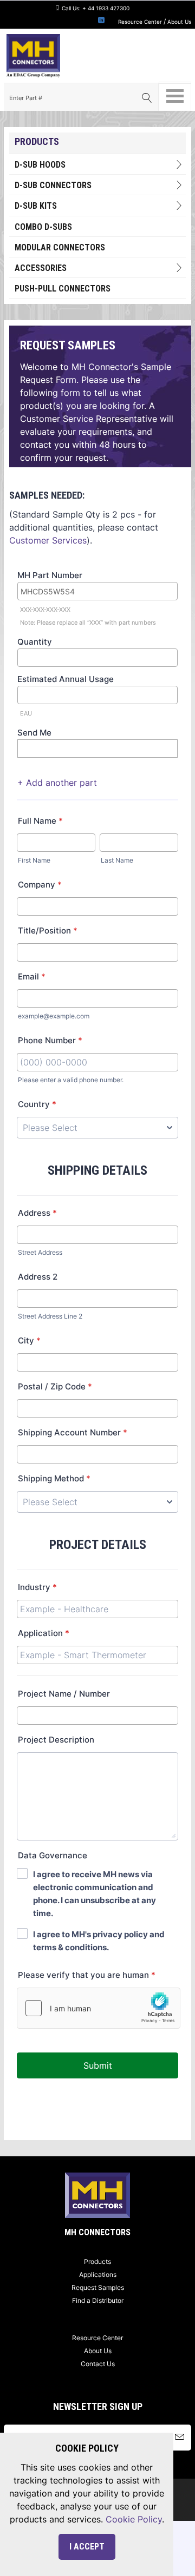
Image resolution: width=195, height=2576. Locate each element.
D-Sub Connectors (53, 185)
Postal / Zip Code (55, 1386)
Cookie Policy (134, 2519)
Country (37, 1104)
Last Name (117, 860)
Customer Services (48, 540)
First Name (34, 860)
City (29, 1340)
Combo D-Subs (43, 227)
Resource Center (140, 22)
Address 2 (38, 1277)
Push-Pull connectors (63, 289)
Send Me (34, 733)
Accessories (41, 268)
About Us (179, 22)
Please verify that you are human (87, 1975)
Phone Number (50, 1040)
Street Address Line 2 (50, 1316)
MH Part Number (50, 575)
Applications (98, 2274)
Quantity (35, 642)
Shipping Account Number (73, 1432)
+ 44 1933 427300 (106, 8)
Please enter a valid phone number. (71, 1080)
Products (97, 2262)
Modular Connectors (60, 247)
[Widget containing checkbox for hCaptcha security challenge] (99, 2008)
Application (44, 1633)
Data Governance (53, 1855)
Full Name (40, 821)
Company (40, 885)
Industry (37, 1587)
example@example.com (54, 1016)
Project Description (56, 1740)
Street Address (40, 1252)
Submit (98, 2065)
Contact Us (98, 2364)
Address (37, 1213)
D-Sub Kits (36, 206)
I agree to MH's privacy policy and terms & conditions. (99, 1941)
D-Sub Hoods (40, 165)
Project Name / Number (64, 1694)
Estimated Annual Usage (66, 679)
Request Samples (98, 2287)
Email (32, 976)
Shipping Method (54, 1478)
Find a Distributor (98, 2300)
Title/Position (48, 931)
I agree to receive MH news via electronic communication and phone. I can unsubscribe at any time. (95, 1894)
